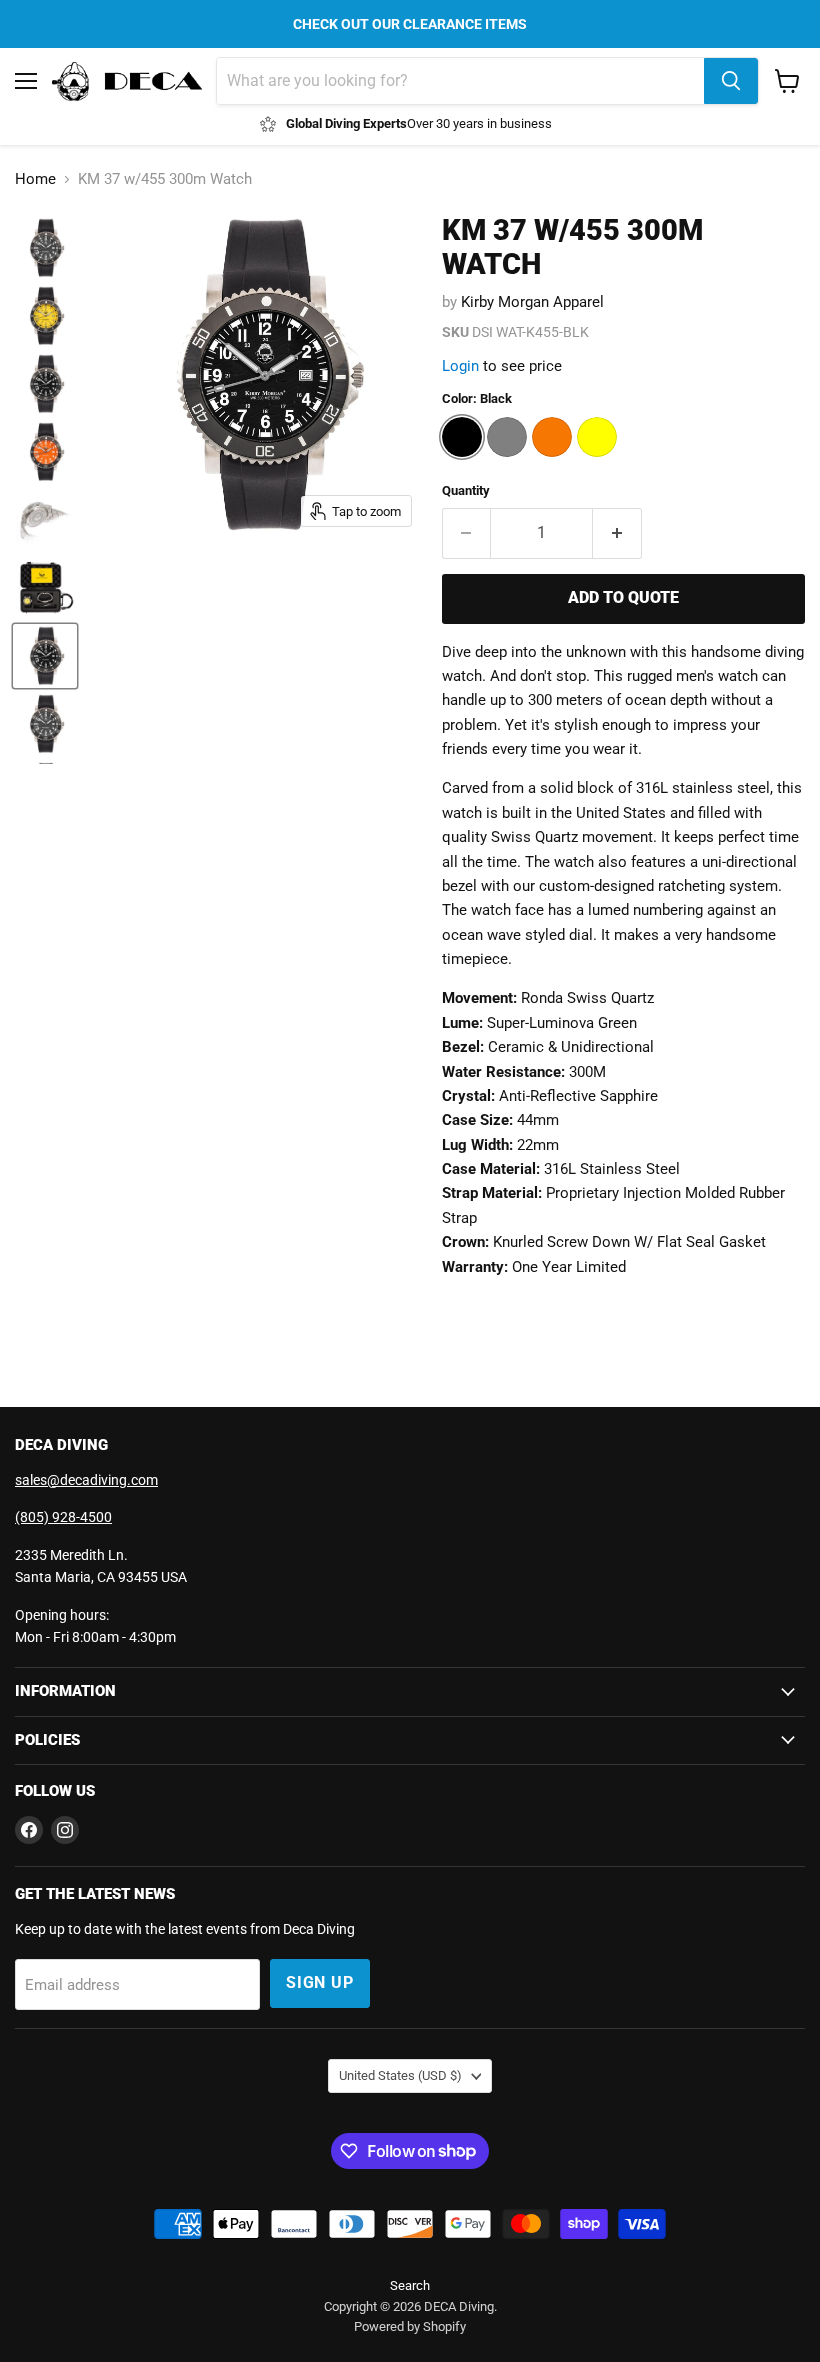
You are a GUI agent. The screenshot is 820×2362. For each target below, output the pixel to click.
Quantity (466, 490)
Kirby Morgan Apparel (532, 302)
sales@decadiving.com (86, 1480)
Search (410, 2285)
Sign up (320, 1982)
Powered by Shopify (410, 2326)
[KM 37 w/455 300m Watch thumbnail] (45, 248)
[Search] (731, 81)
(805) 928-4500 (63, 1517)
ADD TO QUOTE (623, 597)
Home (35, 179)
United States (400, 2075)
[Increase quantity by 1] (617, 533)
